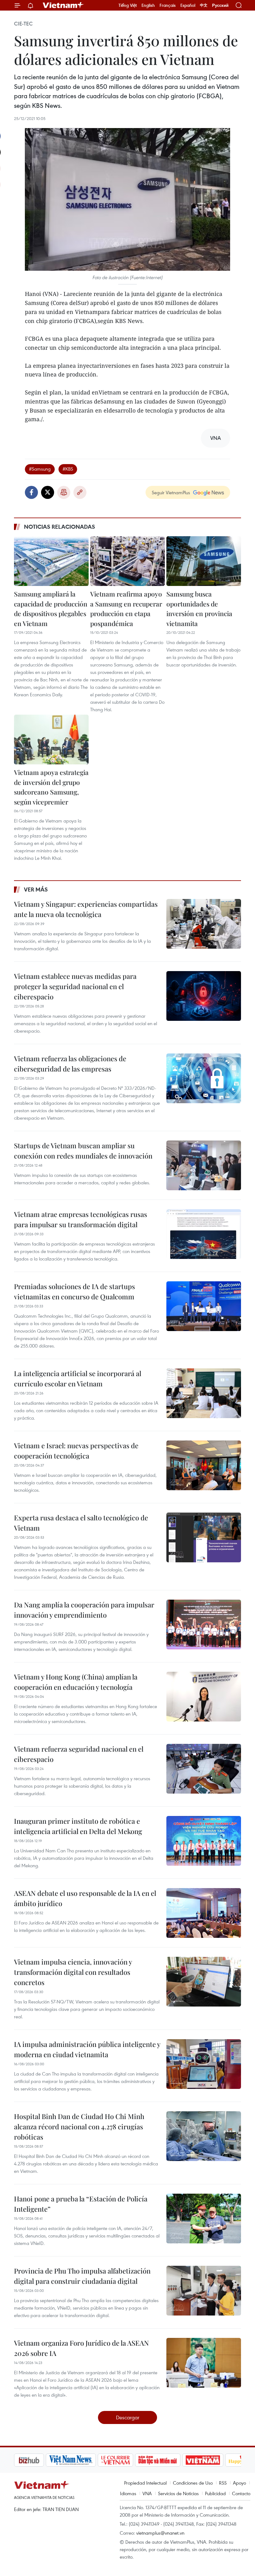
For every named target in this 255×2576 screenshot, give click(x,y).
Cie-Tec (23, 24)
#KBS (68, 469)
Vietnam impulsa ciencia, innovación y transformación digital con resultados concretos (73, 1972)
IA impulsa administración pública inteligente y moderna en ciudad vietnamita (87, 2049)
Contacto (241, 2493)
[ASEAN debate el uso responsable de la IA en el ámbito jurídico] (204, 1913)
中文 (204, 5)
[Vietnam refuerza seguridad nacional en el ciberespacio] (204, 1769)
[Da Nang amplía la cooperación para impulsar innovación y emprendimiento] (204, 1624)
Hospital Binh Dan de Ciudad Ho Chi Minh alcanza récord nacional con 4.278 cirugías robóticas (79, 2127)
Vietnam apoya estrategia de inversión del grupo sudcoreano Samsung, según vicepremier (51, 787)
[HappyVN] (213, 2460)
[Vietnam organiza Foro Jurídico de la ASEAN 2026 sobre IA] (204, 2363)
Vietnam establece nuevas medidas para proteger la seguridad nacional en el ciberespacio (75, 986)
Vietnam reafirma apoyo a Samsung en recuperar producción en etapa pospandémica (126, 608)
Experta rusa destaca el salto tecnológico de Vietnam (81, 1523)
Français (168, 5)
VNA (147, 2493)
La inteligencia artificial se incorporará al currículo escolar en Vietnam (78, 1378)
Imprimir (64, 492)
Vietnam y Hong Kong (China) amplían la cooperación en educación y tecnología (76, 1682)
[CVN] (84, 2460)
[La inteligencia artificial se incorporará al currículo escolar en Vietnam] (204, 1393)
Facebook (31, 492)
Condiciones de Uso (193, 2483)
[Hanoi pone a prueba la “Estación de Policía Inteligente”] (204, 2219)
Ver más (36, 889)
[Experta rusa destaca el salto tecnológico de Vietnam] (204, 1537)
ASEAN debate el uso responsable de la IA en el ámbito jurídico (85, 1898)
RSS (223, 2483)
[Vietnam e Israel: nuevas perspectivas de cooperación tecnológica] (204, 1465)
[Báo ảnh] (171, 2460)
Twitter (48, 492)
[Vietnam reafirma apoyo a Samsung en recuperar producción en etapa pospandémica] (127, 561)
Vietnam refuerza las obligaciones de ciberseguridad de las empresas (70, 1064)
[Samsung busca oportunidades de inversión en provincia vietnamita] (204, 561)
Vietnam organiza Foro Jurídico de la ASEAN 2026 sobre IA (81, 2348)
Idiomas (128, 2493)
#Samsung (40, 469)
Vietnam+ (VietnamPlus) (63, 5)
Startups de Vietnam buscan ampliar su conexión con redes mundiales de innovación (83, 1151)
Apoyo (239, 2483)
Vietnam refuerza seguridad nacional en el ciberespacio (79, 1754)
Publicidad (215, 2493)
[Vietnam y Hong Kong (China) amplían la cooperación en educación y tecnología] (204, 1697)
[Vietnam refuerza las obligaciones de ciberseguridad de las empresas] (204, 1078)
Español (188, 5)
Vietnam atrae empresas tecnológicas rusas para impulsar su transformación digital (81, 1219)
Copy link (80, 492)
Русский (220, 5)
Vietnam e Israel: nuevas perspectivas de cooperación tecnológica (76, 1451)
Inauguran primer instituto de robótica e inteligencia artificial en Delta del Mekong (78, 1826)
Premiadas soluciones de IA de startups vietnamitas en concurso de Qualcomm (74, 1291)
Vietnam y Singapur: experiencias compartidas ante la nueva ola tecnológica (86, 909)
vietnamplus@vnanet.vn (160, 2533)
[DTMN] (126, 2460)
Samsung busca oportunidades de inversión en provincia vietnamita (199, 608)
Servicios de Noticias (178, 2493)
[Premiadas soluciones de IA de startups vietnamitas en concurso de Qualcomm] (204, 1306)
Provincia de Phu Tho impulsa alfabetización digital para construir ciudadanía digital (82, 2276)
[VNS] (39, 2460)
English (148, 5)
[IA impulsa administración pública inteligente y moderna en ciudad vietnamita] (204, 2064)
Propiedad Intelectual (145, 2483)
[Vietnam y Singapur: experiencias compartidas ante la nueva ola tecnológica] (204, 924)
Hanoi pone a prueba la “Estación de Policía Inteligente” (81, 2204)
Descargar (128, 2417)
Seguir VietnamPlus (171, 492)
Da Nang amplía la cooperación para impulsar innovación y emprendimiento (84, 1610)
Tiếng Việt (128, 5)
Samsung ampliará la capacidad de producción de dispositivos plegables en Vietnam (51, 608)
